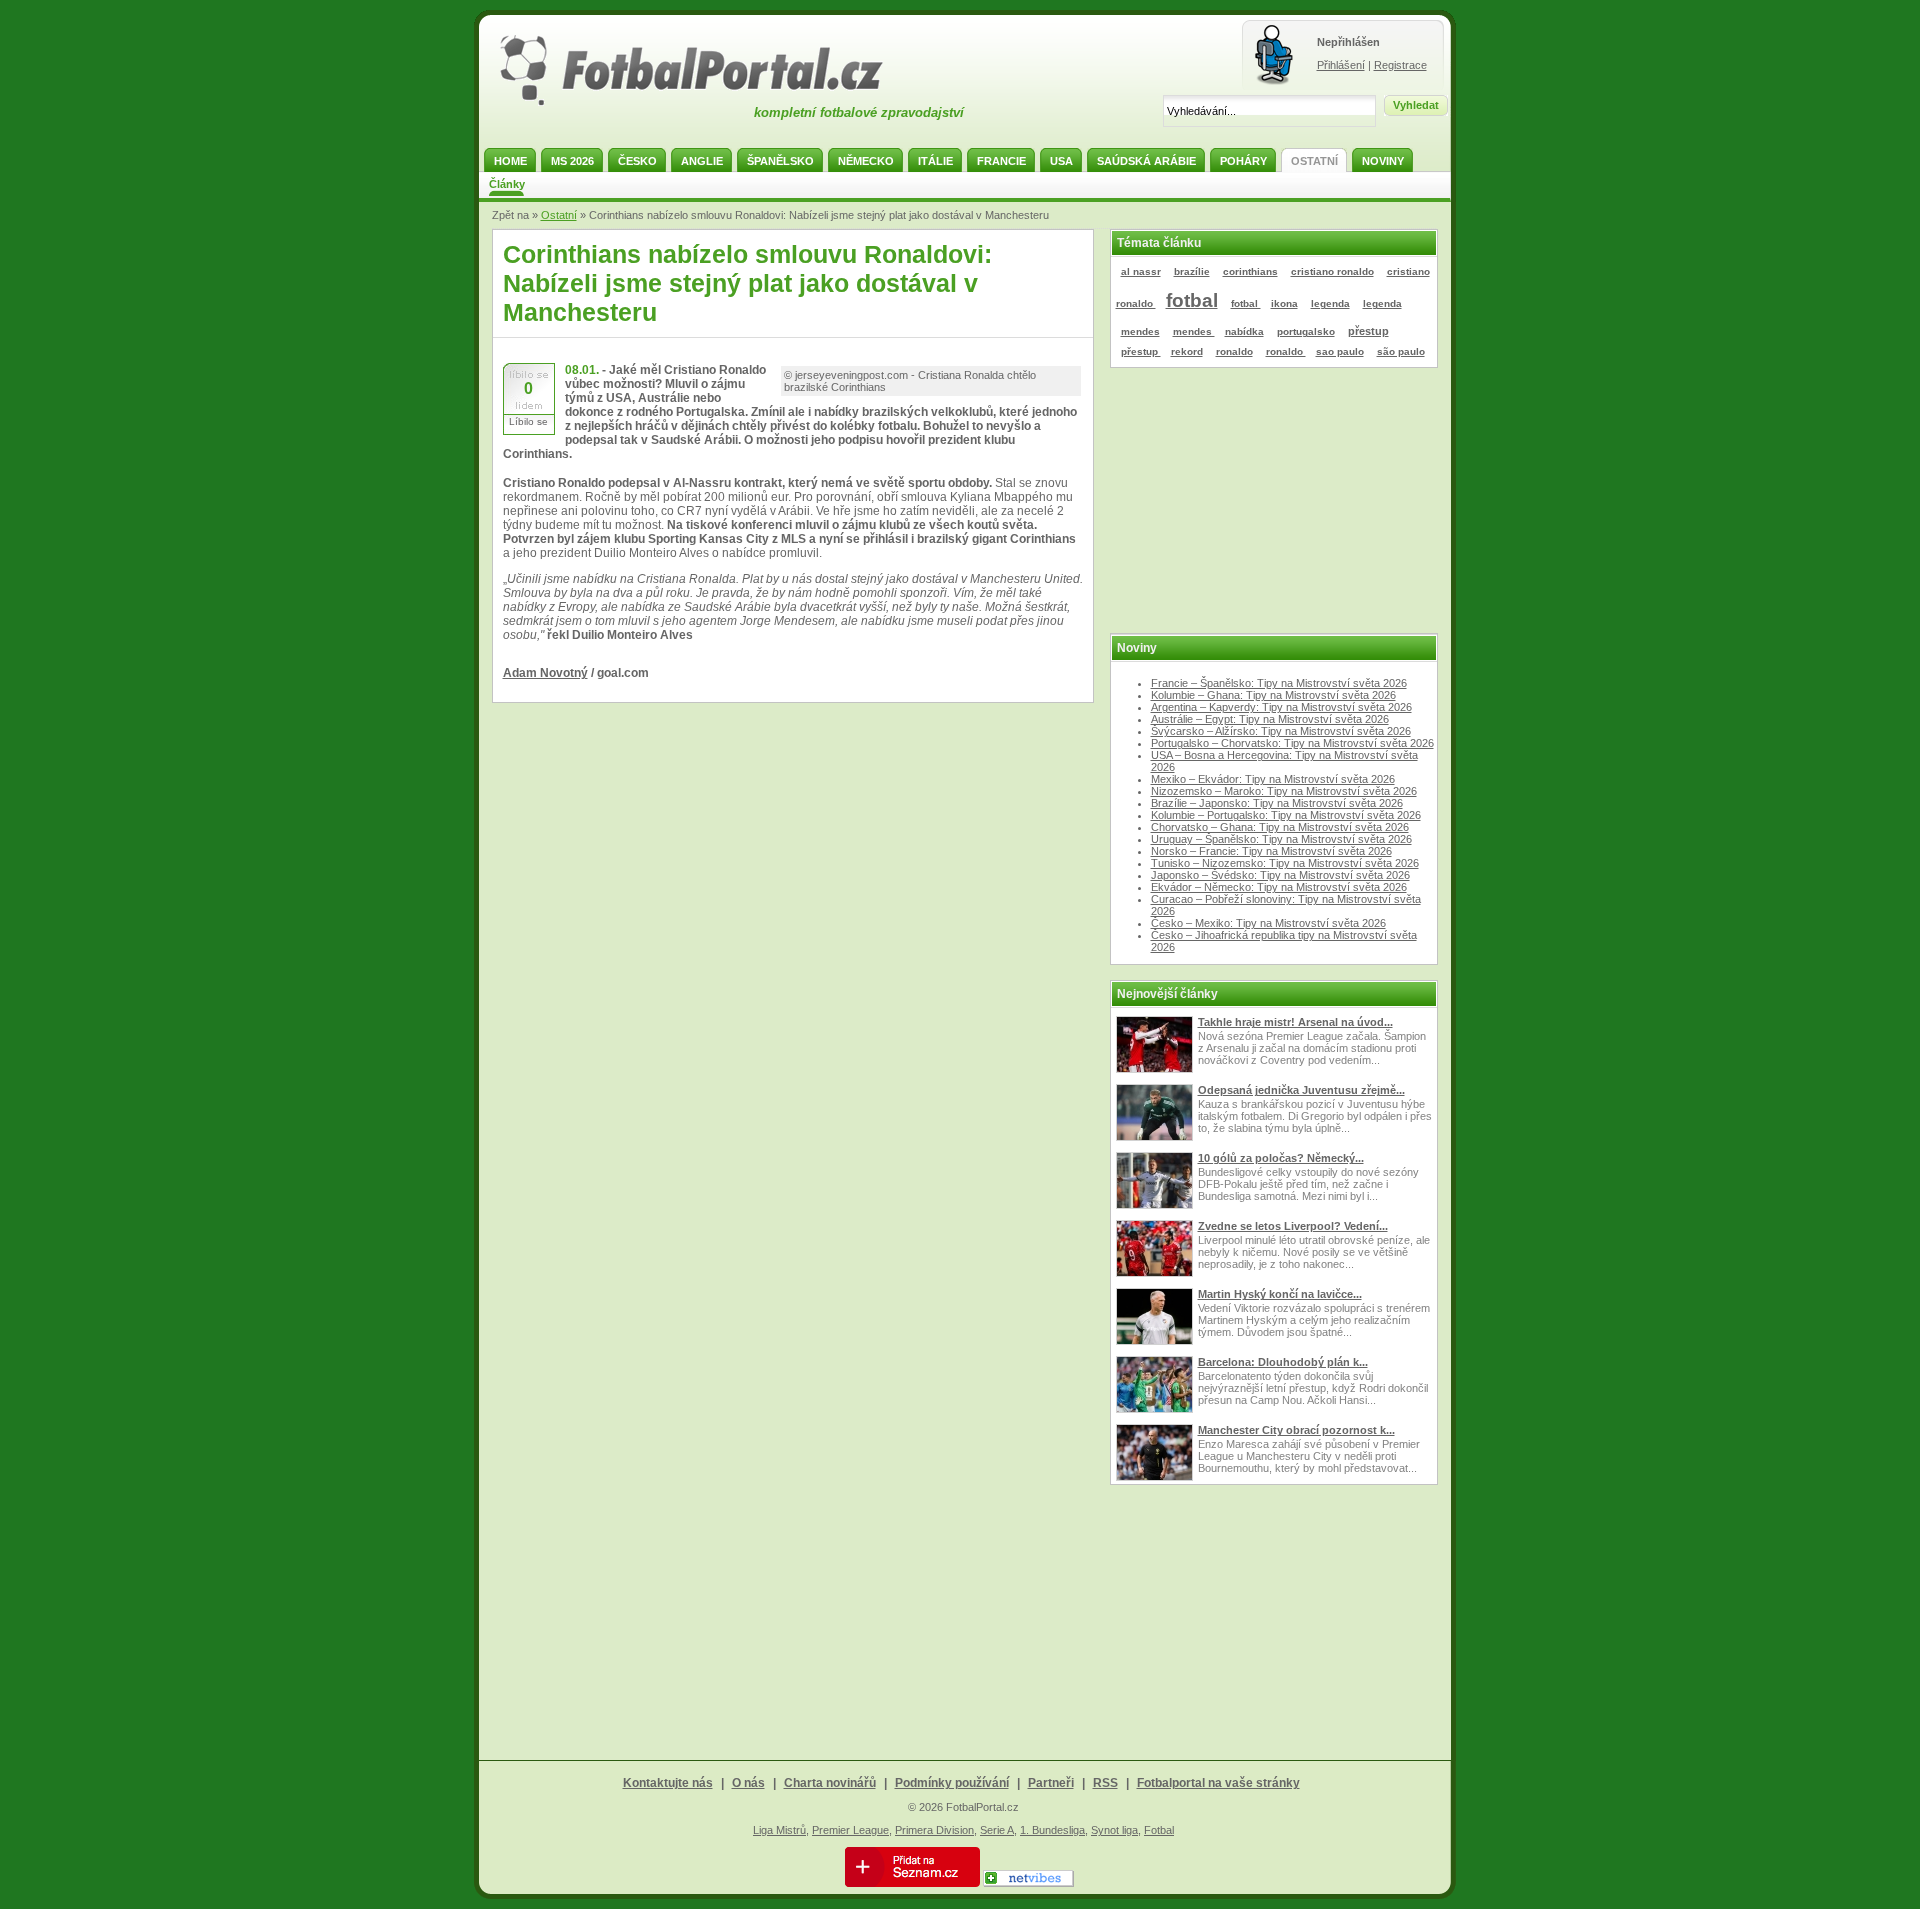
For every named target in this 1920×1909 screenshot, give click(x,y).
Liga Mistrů (779, 1830)
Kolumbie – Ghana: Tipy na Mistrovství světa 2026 (1273, 695)
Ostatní (559, 215)
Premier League (850, 1830)
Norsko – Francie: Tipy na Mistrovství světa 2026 (1271, 851)
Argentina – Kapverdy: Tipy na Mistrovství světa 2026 (1281, 707)
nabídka (1244, 331)
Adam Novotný (545, 673)
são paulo (1401, 351)
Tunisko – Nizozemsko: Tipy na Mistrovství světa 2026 (1285, 863)
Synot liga (1114, 1830)
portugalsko (1306, 331)
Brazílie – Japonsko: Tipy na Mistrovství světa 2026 (1277, 803)
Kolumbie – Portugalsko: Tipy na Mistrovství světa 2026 (1286, 815)
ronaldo (1234, 351)
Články (507, 184)
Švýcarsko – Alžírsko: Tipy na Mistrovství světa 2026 (1281, 731)
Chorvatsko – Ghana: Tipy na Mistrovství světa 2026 (1280, 827)
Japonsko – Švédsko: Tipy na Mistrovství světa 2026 (1280, 875)
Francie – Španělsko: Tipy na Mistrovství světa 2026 (1279, 683)
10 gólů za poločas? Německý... (1281, 1158)
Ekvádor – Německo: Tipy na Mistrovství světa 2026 (1279, 887)
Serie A (997, 1830)
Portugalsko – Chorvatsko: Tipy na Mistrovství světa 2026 (1292, 743)
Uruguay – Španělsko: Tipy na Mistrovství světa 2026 (1281, 839)
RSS (1105, 1783)
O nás (748, 1783)
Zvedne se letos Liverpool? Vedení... (1293, 1226)
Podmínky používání (952, 1783)
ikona (1284, 303)
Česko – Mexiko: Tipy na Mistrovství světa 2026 (1268, 923)
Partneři (1051, 1783)
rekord (1187, 351)
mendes (1140, 331)
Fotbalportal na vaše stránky (1218, 1783)
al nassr (1141, 271)
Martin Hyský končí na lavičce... (1280, 1294)
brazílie (1192, 271)
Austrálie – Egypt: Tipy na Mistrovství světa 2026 (1270, 719)
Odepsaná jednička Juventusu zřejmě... (1301, 1090)
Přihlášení (1341, 65)
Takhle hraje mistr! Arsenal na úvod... (1295, 1022)
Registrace (1400, 65)
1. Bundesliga (1052, 1830)
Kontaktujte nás (668, 1783)
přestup (1368, 331)
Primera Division (934, 1830)
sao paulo (1340, 351)
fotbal (1192, 300)
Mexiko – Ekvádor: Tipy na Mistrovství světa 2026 (1273, 779)
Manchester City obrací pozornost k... (1296, 1430)
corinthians (1250, 271)
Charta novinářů (830, 1783)
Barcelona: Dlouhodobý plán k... (1283, 1362)
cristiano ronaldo (1332, 271)
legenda (1330, 303)
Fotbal (1159, 1830)
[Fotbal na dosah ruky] (709, 103)
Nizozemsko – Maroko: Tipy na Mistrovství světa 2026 (1284, 791)
